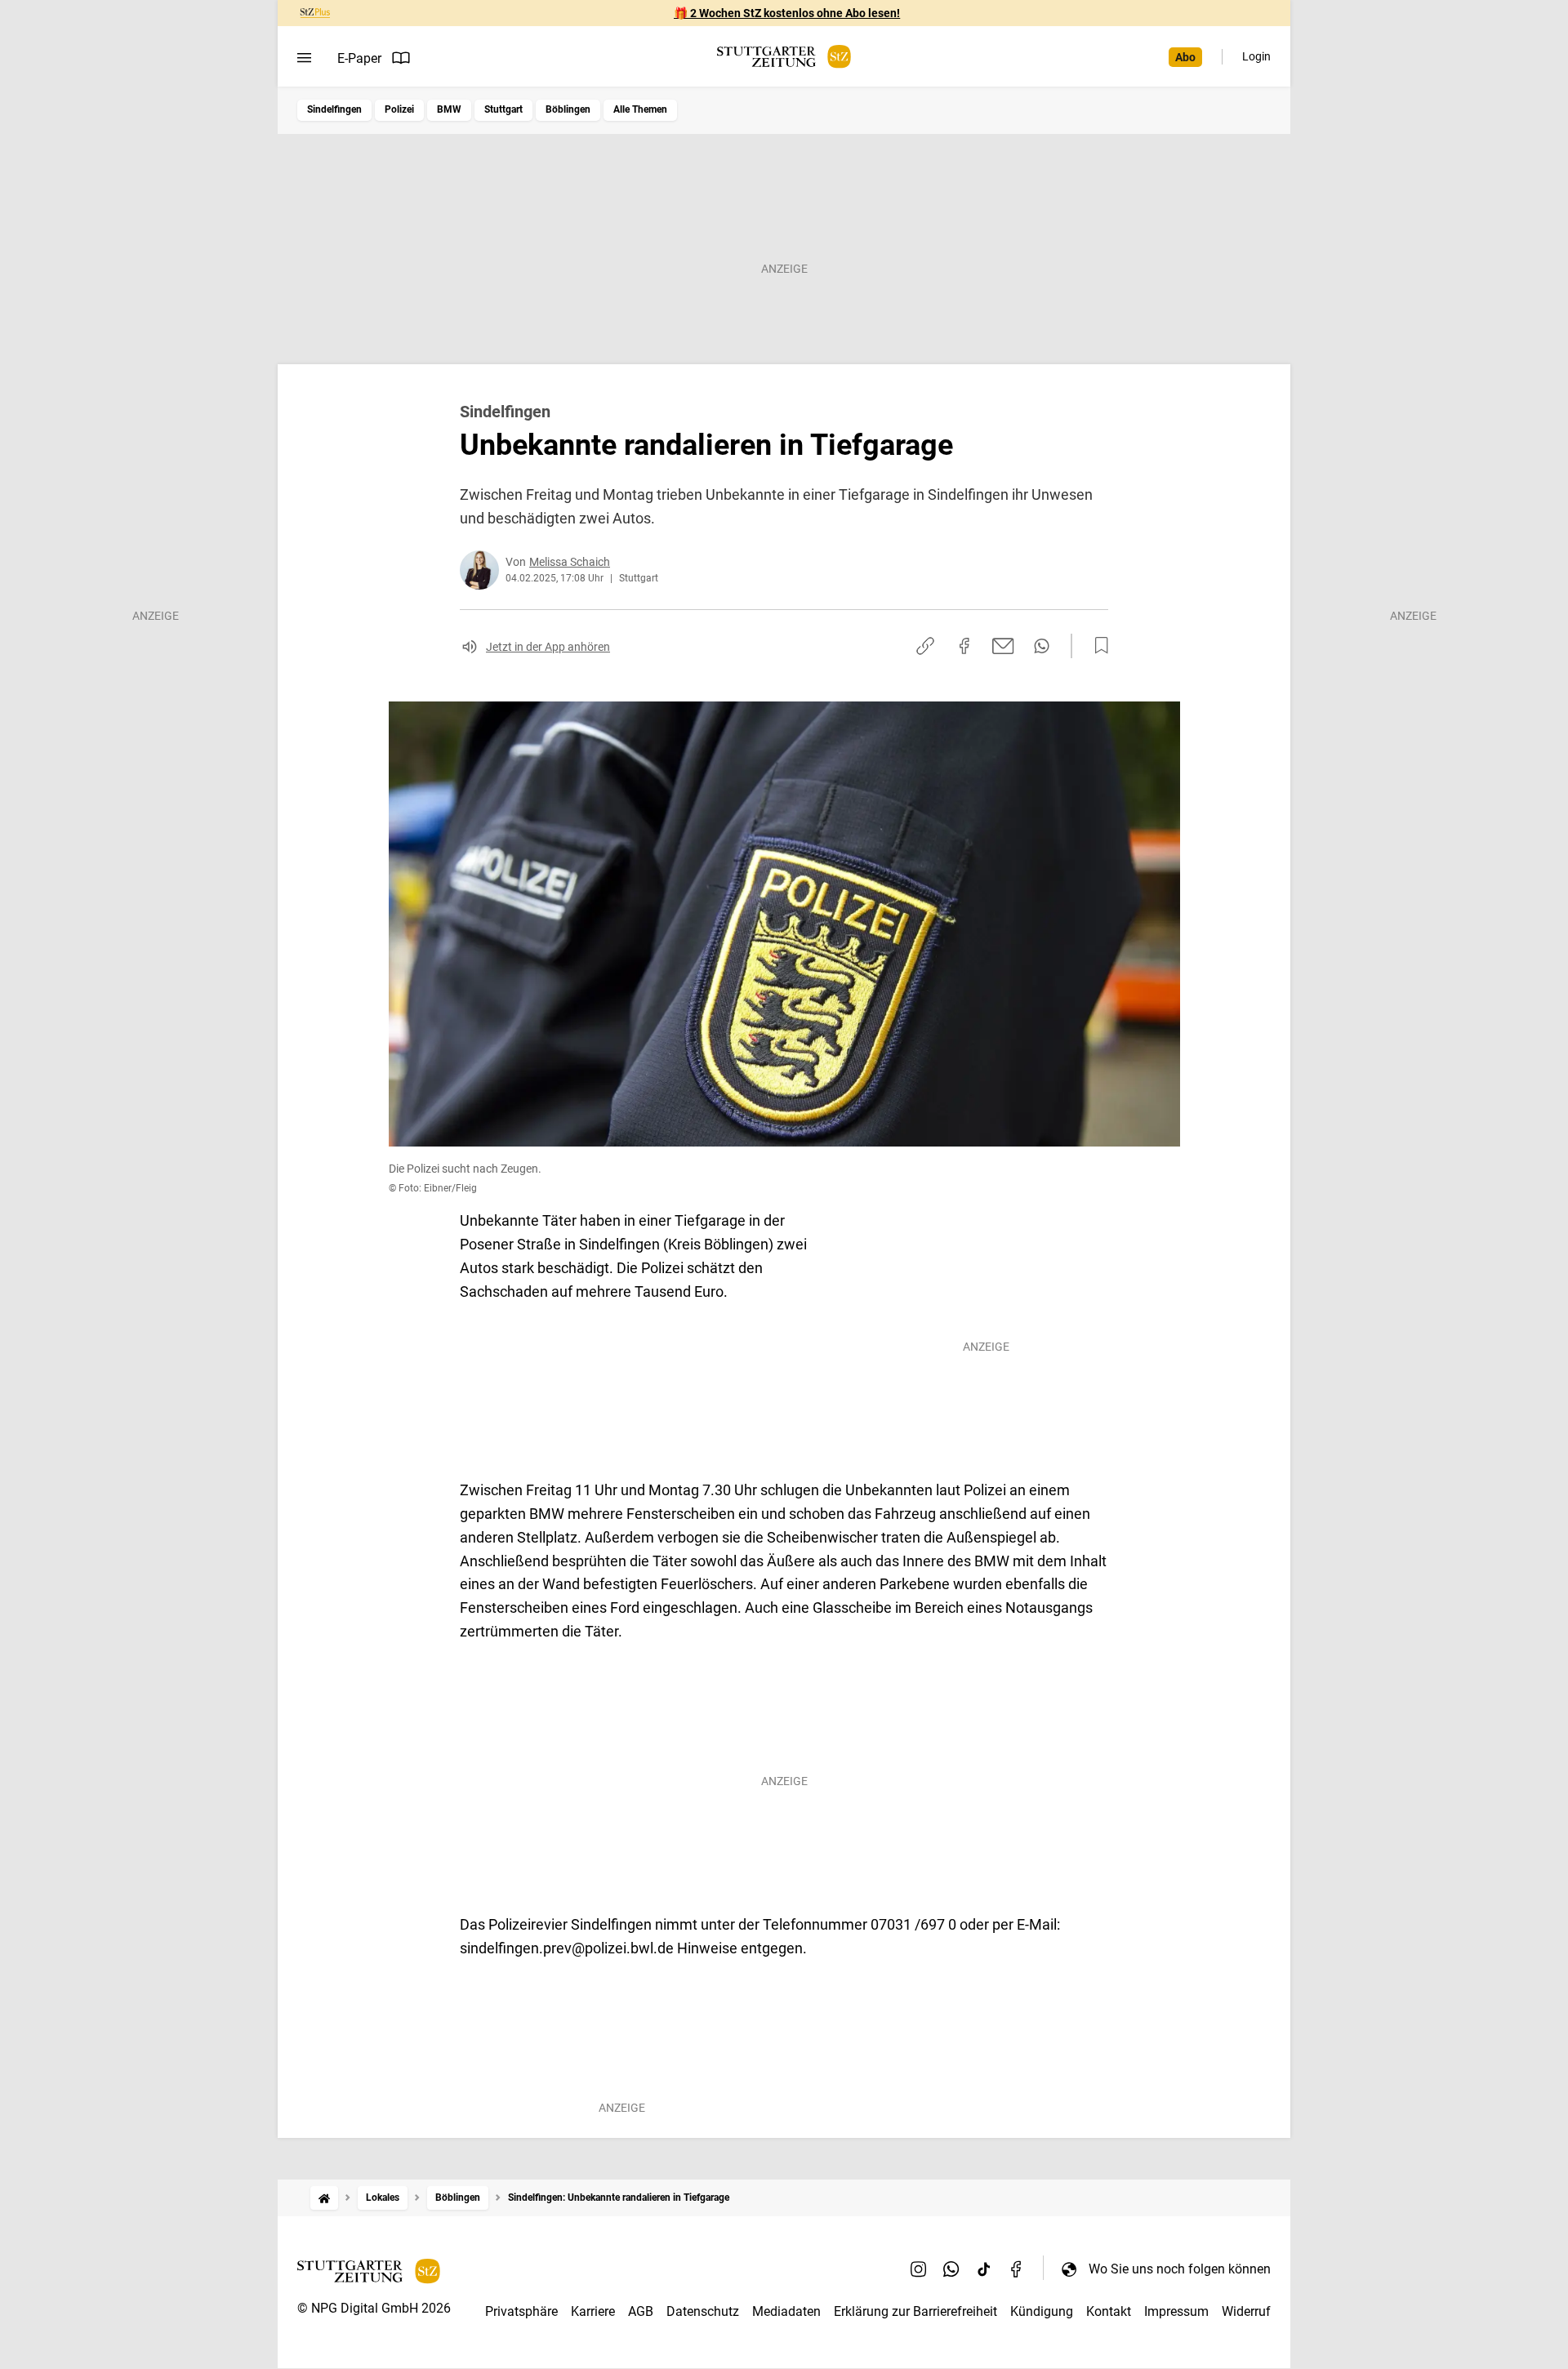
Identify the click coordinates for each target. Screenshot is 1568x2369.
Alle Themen (640, 109)
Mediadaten (786, 2311)
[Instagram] (919, 2269)
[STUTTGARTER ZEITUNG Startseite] (784, 57)
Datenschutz (703, 2311)
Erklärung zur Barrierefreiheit (915, 2311)
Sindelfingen (334, 109)
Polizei (399, 109)
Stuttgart (503, 109)
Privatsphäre (521, 2311)
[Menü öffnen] (304, 58)
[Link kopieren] (925, 646)
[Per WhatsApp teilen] (1042, 646)
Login (1256, 56)
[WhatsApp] (951, 2269)
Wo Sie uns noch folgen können (1180, 2269)
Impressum (1176, 2311)
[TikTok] (984, 2269)
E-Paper (359, 58)
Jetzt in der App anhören (548, 647)
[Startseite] (324, 2198)
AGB (641, 2311)
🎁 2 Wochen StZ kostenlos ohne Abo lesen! (787, 13)
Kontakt (1109, 2311)
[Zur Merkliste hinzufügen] (1097, 646)
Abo (1185, 57)
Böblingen (568, 109)
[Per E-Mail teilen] (1003, 646)
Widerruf (1246, 2311)
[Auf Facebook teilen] (964, 646)
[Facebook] (1017, 2269)
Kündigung (1042, 2311)
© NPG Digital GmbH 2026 (374, 2308)
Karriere (593, 2311)
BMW (449, 109)
